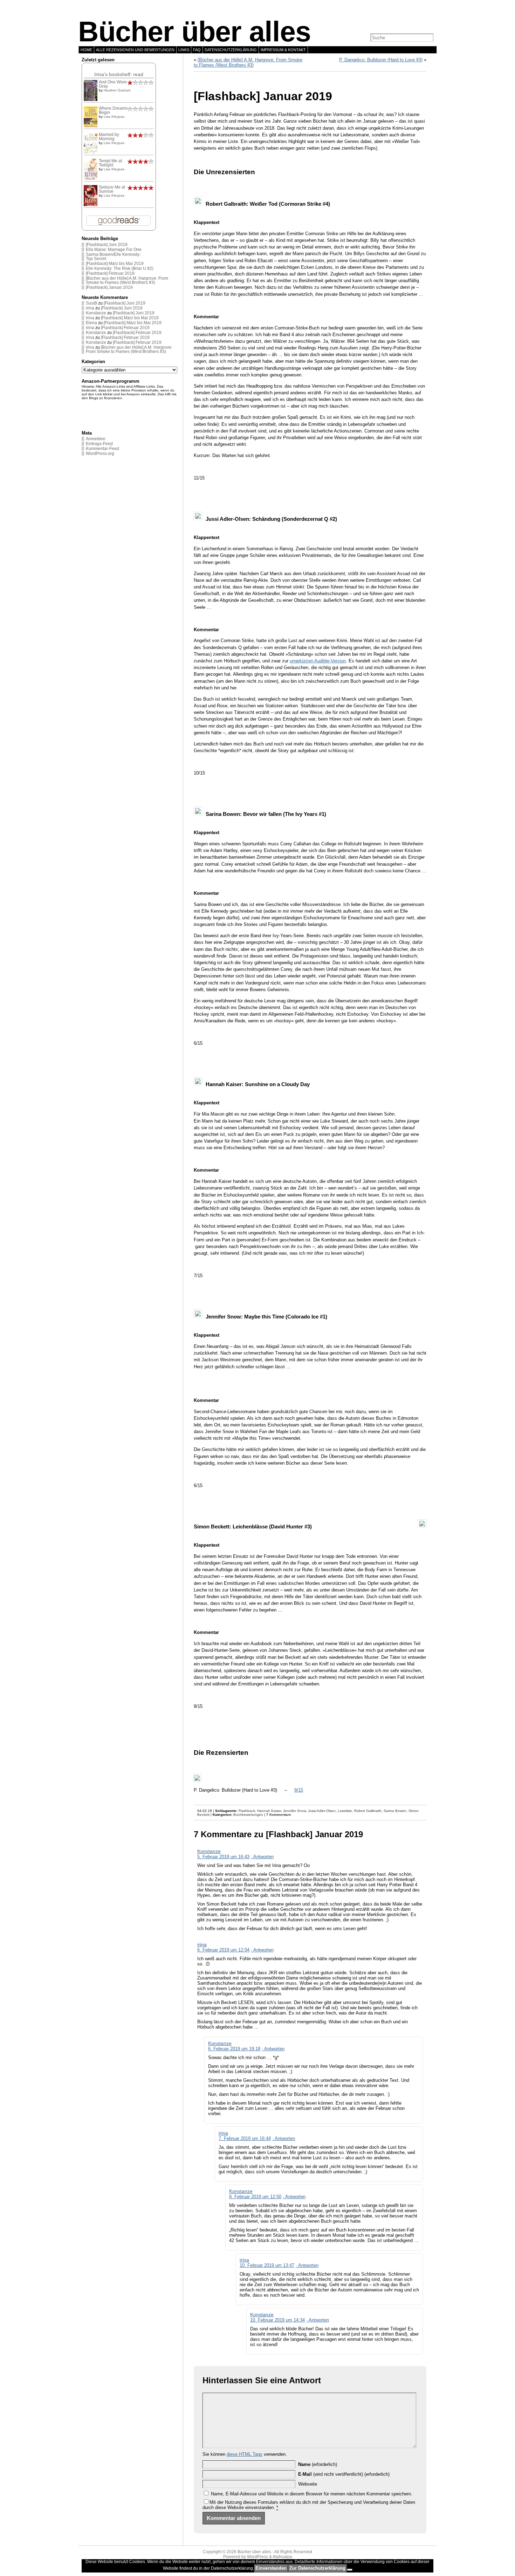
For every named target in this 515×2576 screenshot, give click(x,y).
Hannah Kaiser (269, 1811)
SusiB (91, 303)
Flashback (247, 1811)
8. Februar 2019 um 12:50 (255, 2197)
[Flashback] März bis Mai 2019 (115, 264)
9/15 (299, 1790)
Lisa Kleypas (114, 117)
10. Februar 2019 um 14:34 (277, 2320)
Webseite (308, 2484)
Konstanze (96, 313)
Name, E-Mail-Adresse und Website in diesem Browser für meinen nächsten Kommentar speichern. (312, 2494)
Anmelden (96, 439)
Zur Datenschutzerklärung (317, 2568)
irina (90, 308)
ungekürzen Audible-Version (318, 661)
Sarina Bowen (395, 1811)
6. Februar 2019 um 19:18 (234, 2049)
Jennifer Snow (294, 1811)
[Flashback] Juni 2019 (107, 245)
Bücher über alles (194, 32)
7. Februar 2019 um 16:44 (245, 2138)
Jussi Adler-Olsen (322, 1811)
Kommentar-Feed (102, 449)
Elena (91, 323)
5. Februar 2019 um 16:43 (223, 1857)
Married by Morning (109, 137)
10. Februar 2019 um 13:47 (267, 2265)
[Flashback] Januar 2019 (109, 287)
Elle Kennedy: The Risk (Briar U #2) (120, 268)
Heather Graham (117, 90)
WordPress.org (100, 454)
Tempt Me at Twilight (110, 163)
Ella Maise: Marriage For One (114, 250)
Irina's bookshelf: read (119, 74)
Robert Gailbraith (368, 1811)
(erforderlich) (318, 2464)
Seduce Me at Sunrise (112, 189)
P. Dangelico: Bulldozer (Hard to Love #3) (381, 60)
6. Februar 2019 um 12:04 (223, 1950)
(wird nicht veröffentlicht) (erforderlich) (344, 2474)
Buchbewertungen (248, 1815)
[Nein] (350, 2570)
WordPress (257, 2557)
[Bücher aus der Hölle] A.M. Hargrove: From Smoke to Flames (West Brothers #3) (127, 280)
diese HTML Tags (245, 2454)
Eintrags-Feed (99, 444)
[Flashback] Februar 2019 (110, 273)
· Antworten (262, 1857)
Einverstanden (271, 2568)
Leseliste (345, 1811)
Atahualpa (282, 2557)
